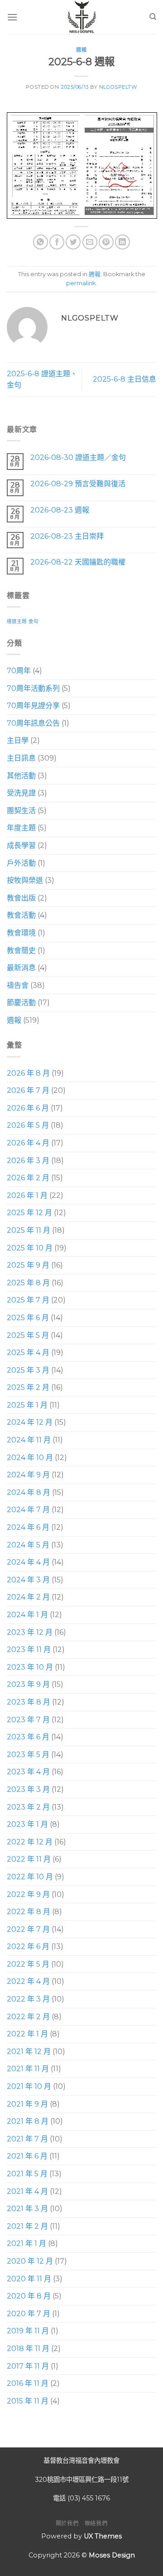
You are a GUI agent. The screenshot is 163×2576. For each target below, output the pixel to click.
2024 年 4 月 (28, 1562)
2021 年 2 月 (27, 2226)
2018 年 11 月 (28, 2349)
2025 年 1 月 (27, 1405)
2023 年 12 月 (30, 1632)
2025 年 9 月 (28, 1265)
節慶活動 (21, 1003)
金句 (34, 621)
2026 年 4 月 (28, 1143)
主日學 (18, 740)
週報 (81, 50)
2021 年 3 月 (27, 2209)
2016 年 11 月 (28, 2383)
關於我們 (67, 2523)
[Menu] (12, 17)
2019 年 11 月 (28, 2331)
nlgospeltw (118, 87)
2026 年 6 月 (28, 1108)
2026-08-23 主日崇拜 (67, 536)
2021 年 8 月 (28, 2121)
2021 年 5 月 (27, 2174)
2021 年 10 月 (29, 2086)
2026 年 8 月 (28, 1073)
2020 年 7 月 (29, 2314)
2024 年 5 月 (28, 1545)
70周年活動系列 (33, 688)
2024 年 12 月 (30, 1422)
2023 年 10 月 (30, 1667)
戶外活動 (21, 863)
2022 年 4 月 (28, 1981)
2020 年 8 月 (29, 2296)
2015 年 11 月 (28, 2401)
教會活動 (21, 915)
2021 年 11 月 (28, 2069)
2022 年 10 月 (30, 1877)
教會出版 (21, 898)
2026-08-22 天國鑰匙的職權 (78, 562)
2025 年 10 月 (30, 1248)
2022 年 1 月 (27, 2034)
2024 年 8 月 (29, 1492)
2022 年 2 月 (28, 2017)
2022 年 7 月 (28, 1929)
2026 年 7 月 (28, 1090)
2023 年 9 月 (28, 1684)
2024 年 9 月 (28, 1475)
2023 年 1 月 (27, 1824)
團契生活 (21, 811)
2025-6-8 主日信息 (125, 379)
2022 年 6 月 (28, 1946)
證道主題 (17, 621)
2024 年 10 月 (30, 1458)
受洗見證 (21, 793)
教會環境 (21, 933)
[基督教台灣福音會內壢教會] (81, 17)
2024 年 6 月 (28, 1527)
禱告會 (18, 985)
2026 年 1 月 (27, 1195)
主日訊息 (21, 758)
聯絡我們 (96, 2523)
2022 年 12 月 (30, 1842)
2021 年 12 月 (29, 2052)
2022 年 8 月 (29, 1912)
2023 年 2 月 (28, 1807)
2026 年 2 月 (28, 1178)
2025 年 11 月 (29, 1230)
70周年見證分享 (33, 706)
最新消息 (21, 968)
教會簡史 (21, 950)
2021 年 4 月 (27, 2191)
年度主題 (21, 828)
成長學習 (21, 845)
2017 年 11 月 (28, 2366)
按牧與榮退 (25, 880)
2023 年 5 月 (28, 1755)
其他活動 (21, 776)
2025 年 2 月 (28, 1387)
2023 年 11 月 (29, 1650)
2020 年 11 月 (29, 2279)
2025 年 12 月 (29, 1213)
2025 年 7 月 (28, 1300)
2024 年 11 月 (29, 1440)
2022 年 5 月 (28, 1964)
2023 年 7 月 (28, 1720)
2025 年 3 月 (28, 1370)
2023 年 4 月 (28, 1772)
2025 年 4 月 (28, 1353)
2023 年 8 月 (29, 1702)
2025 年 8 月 (28, 1283)
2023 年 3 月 (28, 1789)
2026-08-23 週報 (60, 510)
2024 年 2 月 (28, 1597)
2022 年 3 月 (28, 1999)
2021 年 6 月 (27, 2156)
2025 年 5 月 (28, 1335)
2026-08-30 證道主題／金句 (78, 457)
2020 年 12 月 (30, 2261)
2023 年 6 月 (28, 1737)
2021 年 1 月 (26, 2243)
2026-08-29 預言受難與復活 (78, 484)
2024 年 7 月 (28, 1510)
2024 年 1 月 (27, 1615)
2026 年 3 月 (28, 1161)
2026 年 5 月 (28, 1125)
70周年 (19, 671)
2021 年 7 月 (27, 2139)
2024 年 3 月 (28, 1580)
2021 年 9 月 (27, 2104)
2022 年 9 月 (28, 1894)
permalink (81, 283)
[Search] (153, 17)
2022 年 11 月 (29, 1859)
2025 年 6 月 (28, 1318)
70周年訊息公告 (33, 723)
